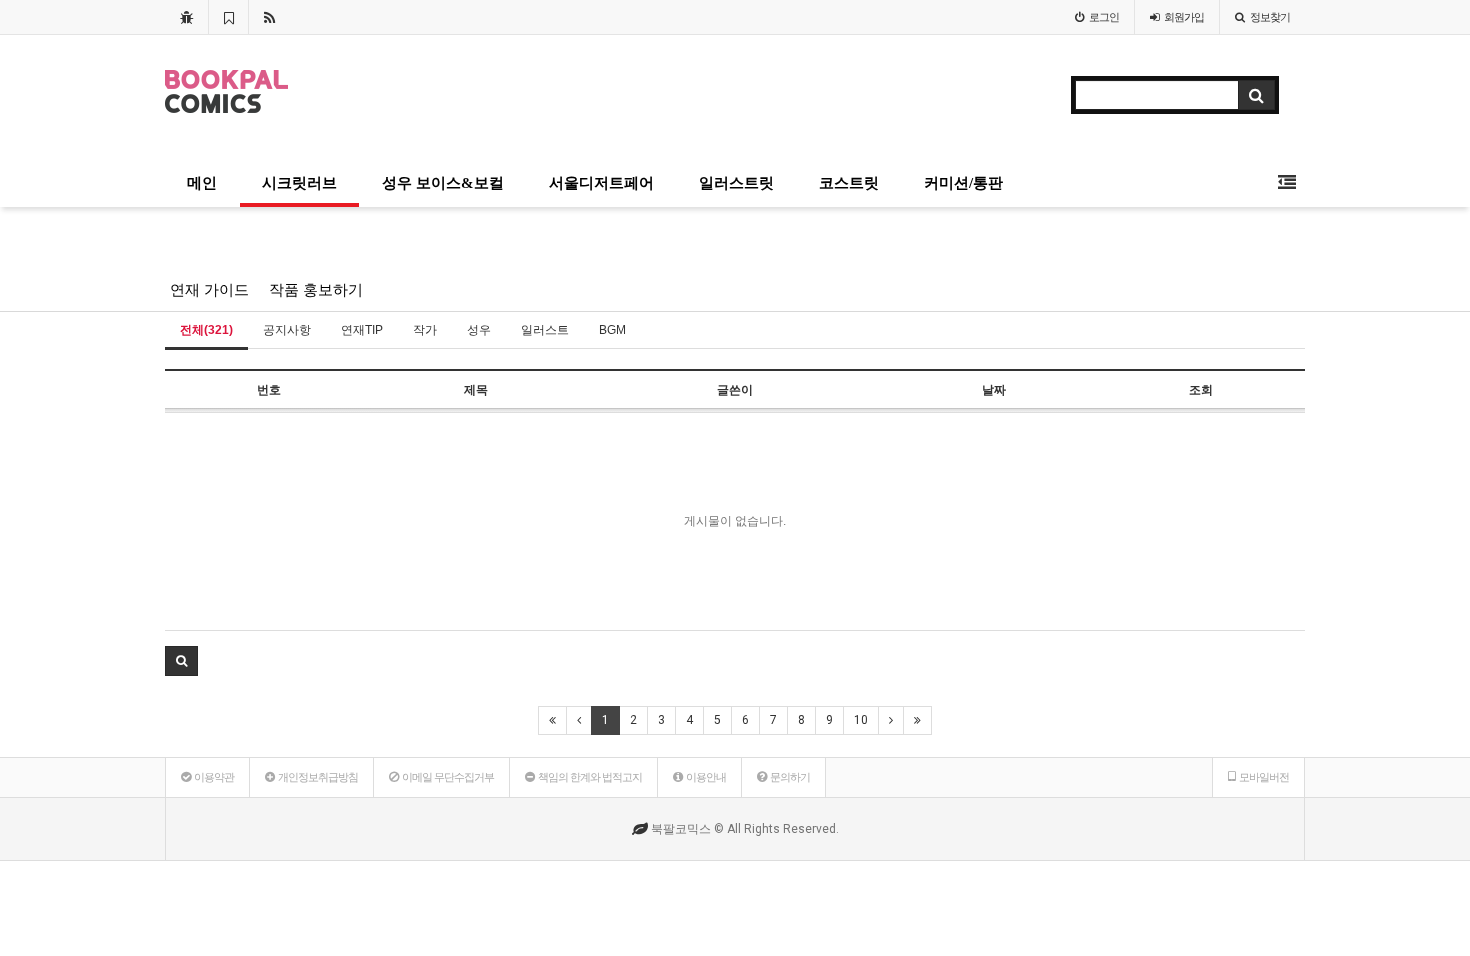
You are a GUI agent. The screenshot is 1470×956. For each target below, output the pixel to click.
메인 (202, 183)
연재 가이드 (209, 290)
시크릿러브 (299, 183)
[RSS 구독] (269, 17)
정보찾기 (1270, 17)
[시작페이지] (186, 17)
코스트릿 (849, 183)
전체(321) (206, 330)
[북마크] (228, 17)
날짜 (994, 390)
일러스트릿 (736, 183)
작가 (425, 330)
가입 (1184, 17)
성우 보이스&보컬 (443, 183)
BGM (612, 330)
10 (861, 720)
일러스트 (545, 330)
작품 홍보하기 (316, 290)
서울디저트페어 (601, 183)
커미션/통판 (963, 183)
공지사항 (287, 330)
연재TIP (362, 330)
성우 (479, 330)
